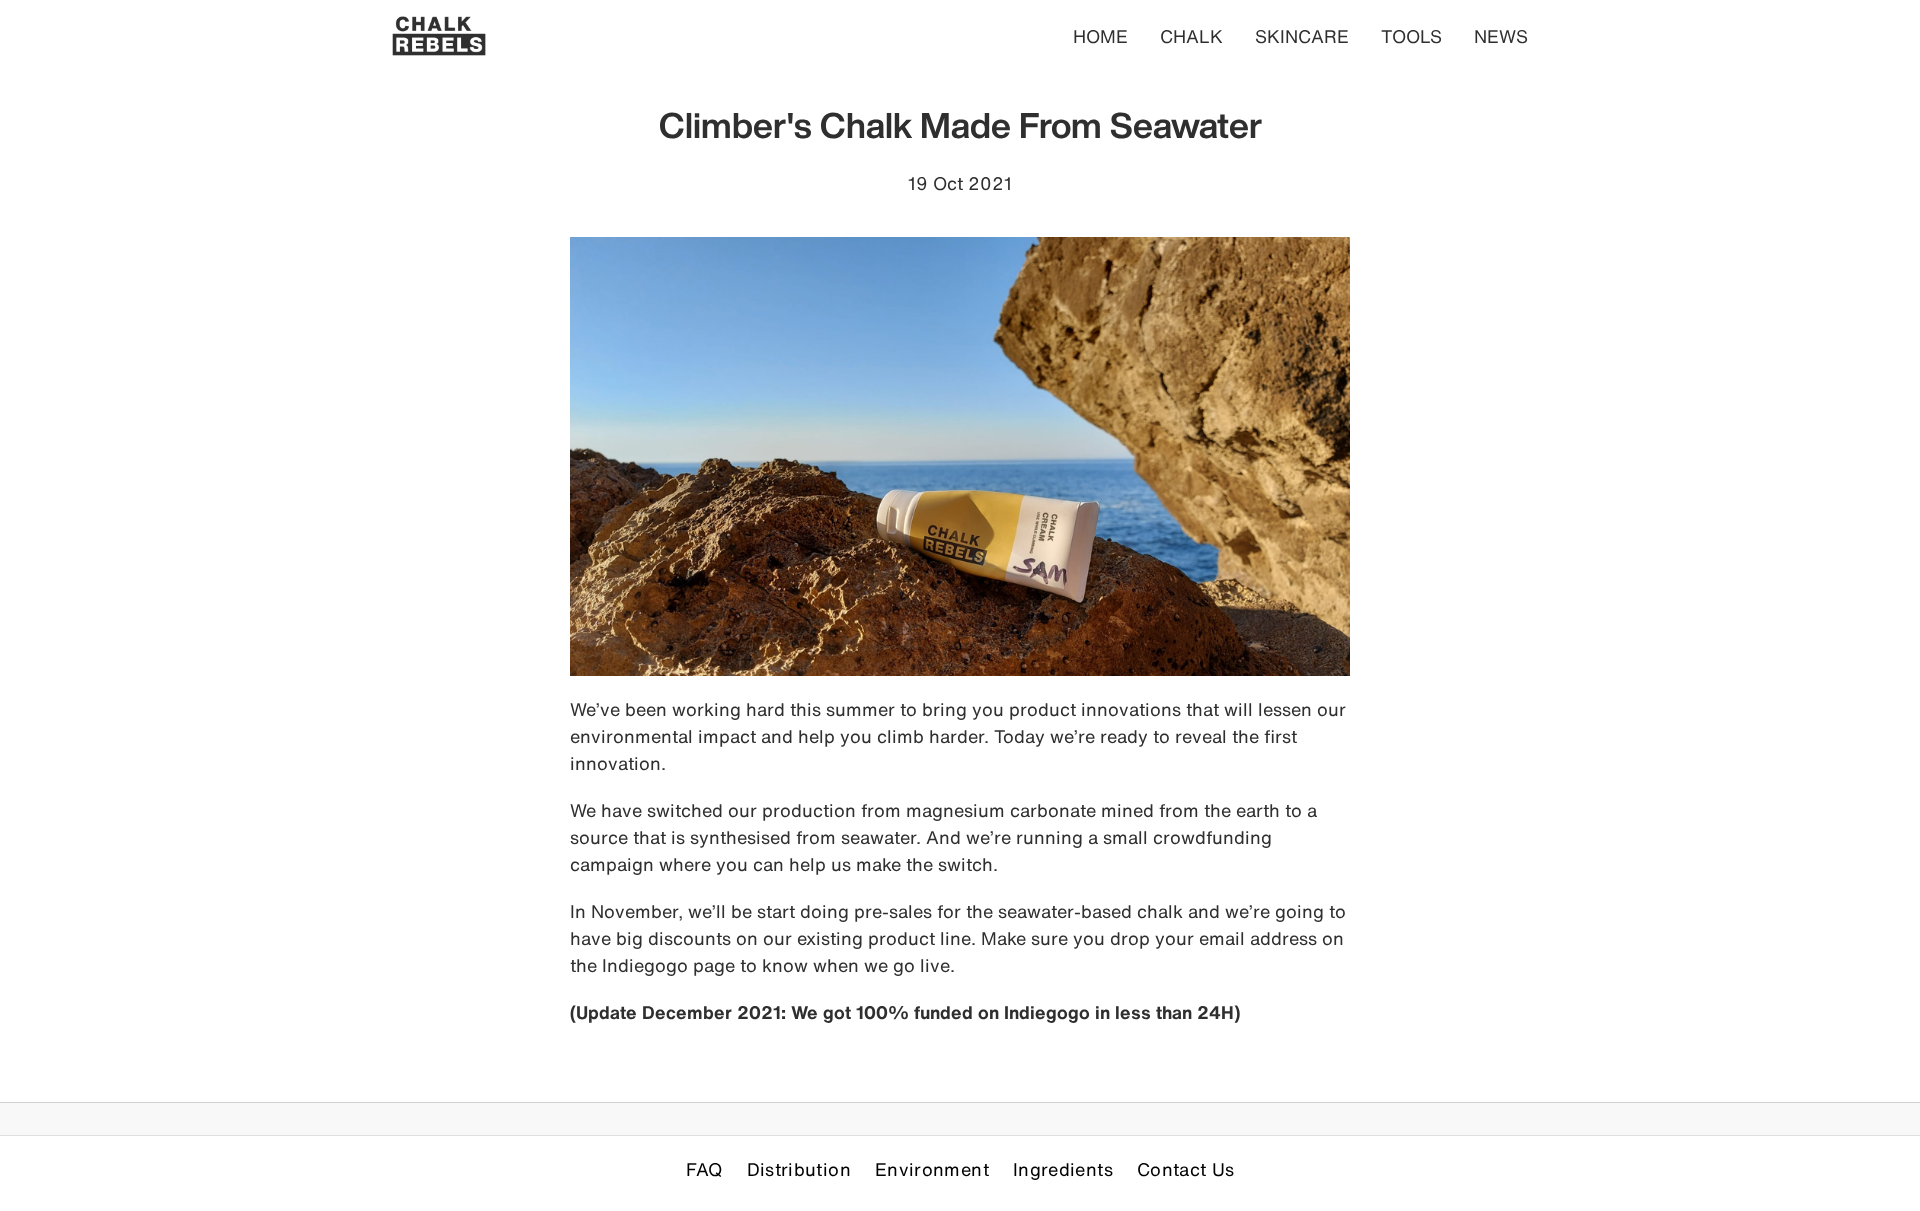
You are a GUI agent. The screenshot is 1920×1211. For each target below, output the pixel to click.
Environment (932, 1169)
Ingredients (1063, 1169)
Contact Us (1186, 1169)
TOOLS (1411, 36)
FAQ (704, 1169)
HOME (1100, 36)
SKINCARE (1302, 36)
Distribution (799, 1169)
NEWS (1501, 36)
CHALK (1191, 36)
